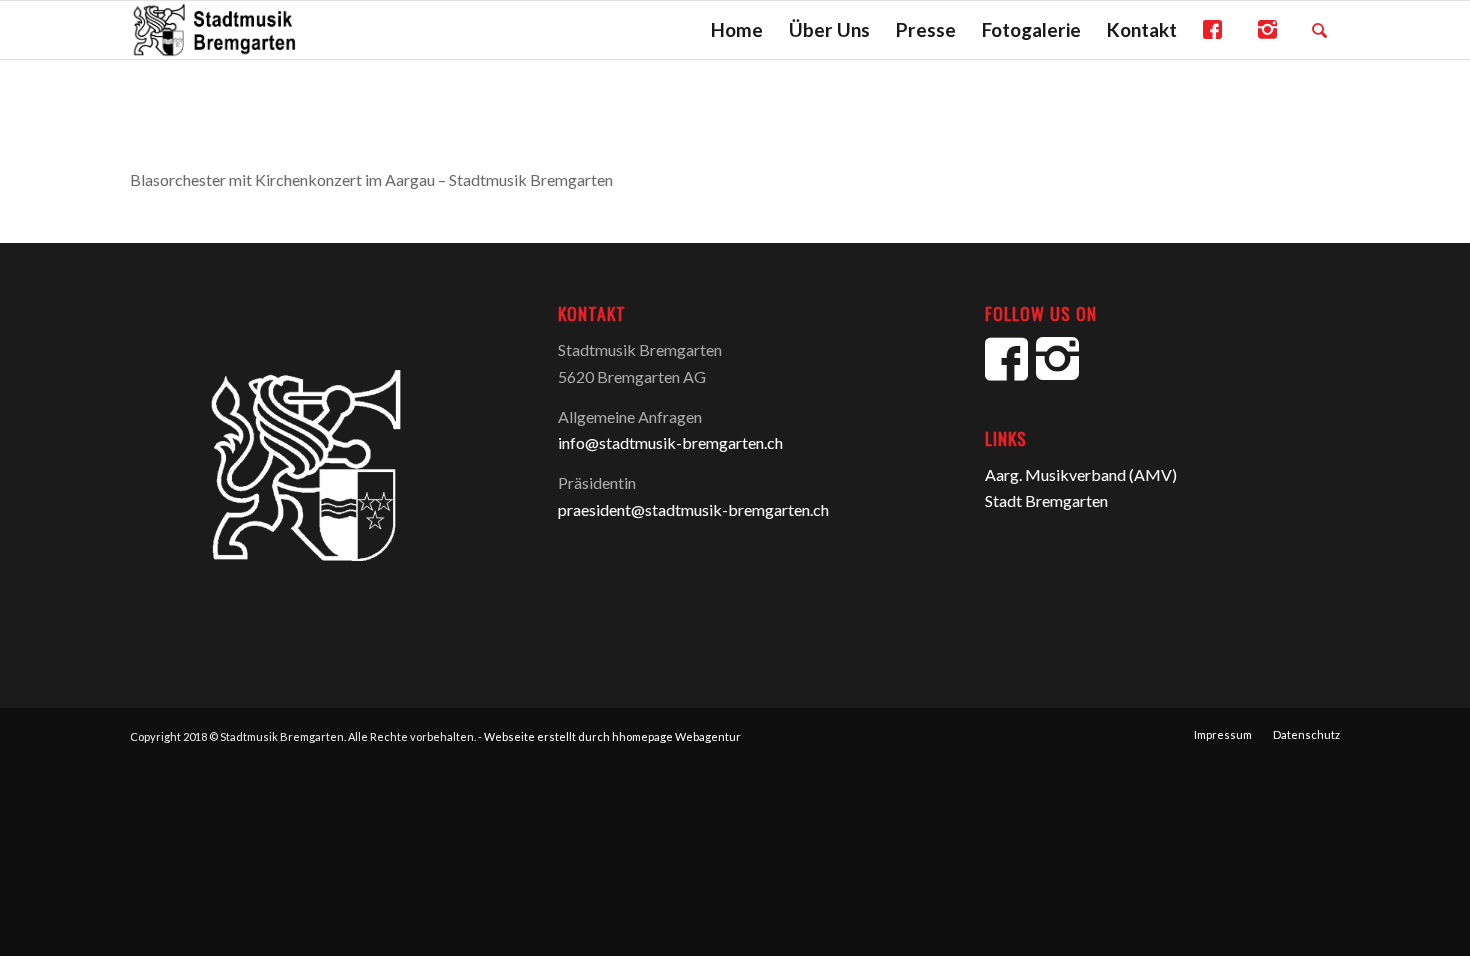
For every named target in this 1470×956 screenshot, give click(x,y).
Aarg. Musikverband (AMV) (1081, 474)
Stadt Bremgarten (1046, 500)
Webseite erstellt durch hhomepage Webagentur (612, 736)
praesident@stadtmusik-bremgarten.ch (693, 509)
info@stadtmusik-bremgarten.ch (670, 442)
